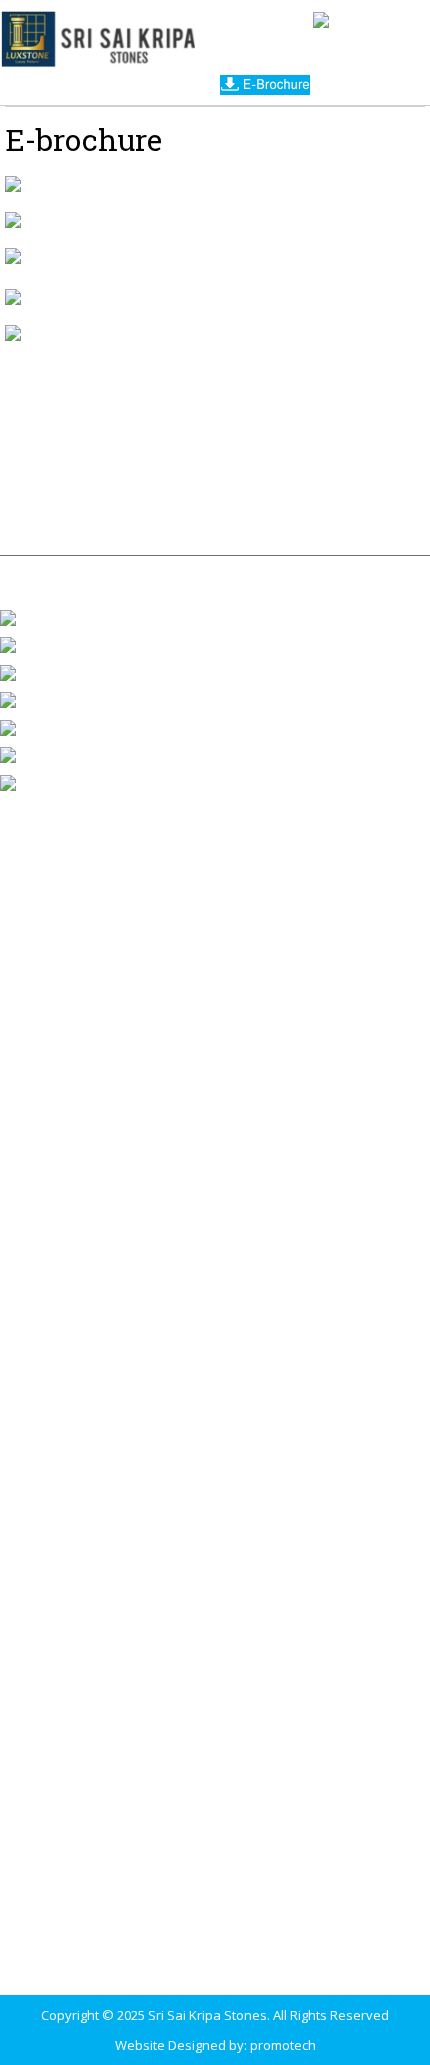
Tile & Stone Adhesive (66, 1059)
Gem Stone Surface (59, 1007)
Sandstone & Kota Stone (74, 955)
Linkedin (51, 781)
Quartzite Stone (48, 981)
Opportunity (187, 480)
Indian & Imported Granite (78, 851)
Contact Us (215, 510)
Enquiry (371, 480)
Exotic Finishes (44, 1163)
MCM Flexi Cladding (58, 1111)
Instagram (56, 644)
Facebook (55, 616)
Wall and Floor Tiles (58, 929)
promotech (283, 2045)
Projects (359, 450)
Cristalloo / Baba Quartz (72, 1137)
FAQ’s (289, 480)
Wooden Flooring (51, 1085)
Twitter (46, 699)
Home (59, 450)
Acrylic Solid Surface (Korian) (86, 1033)
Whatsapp (57, 671)
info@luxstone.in (89, 1690)
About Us (148, 450)
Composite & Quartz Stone (80, 903)
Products (255, 450)
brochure (66, 480)
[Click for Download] (13, 183)
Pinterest (53, 754)
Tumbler (50, 726)
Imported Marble (50, 877)
